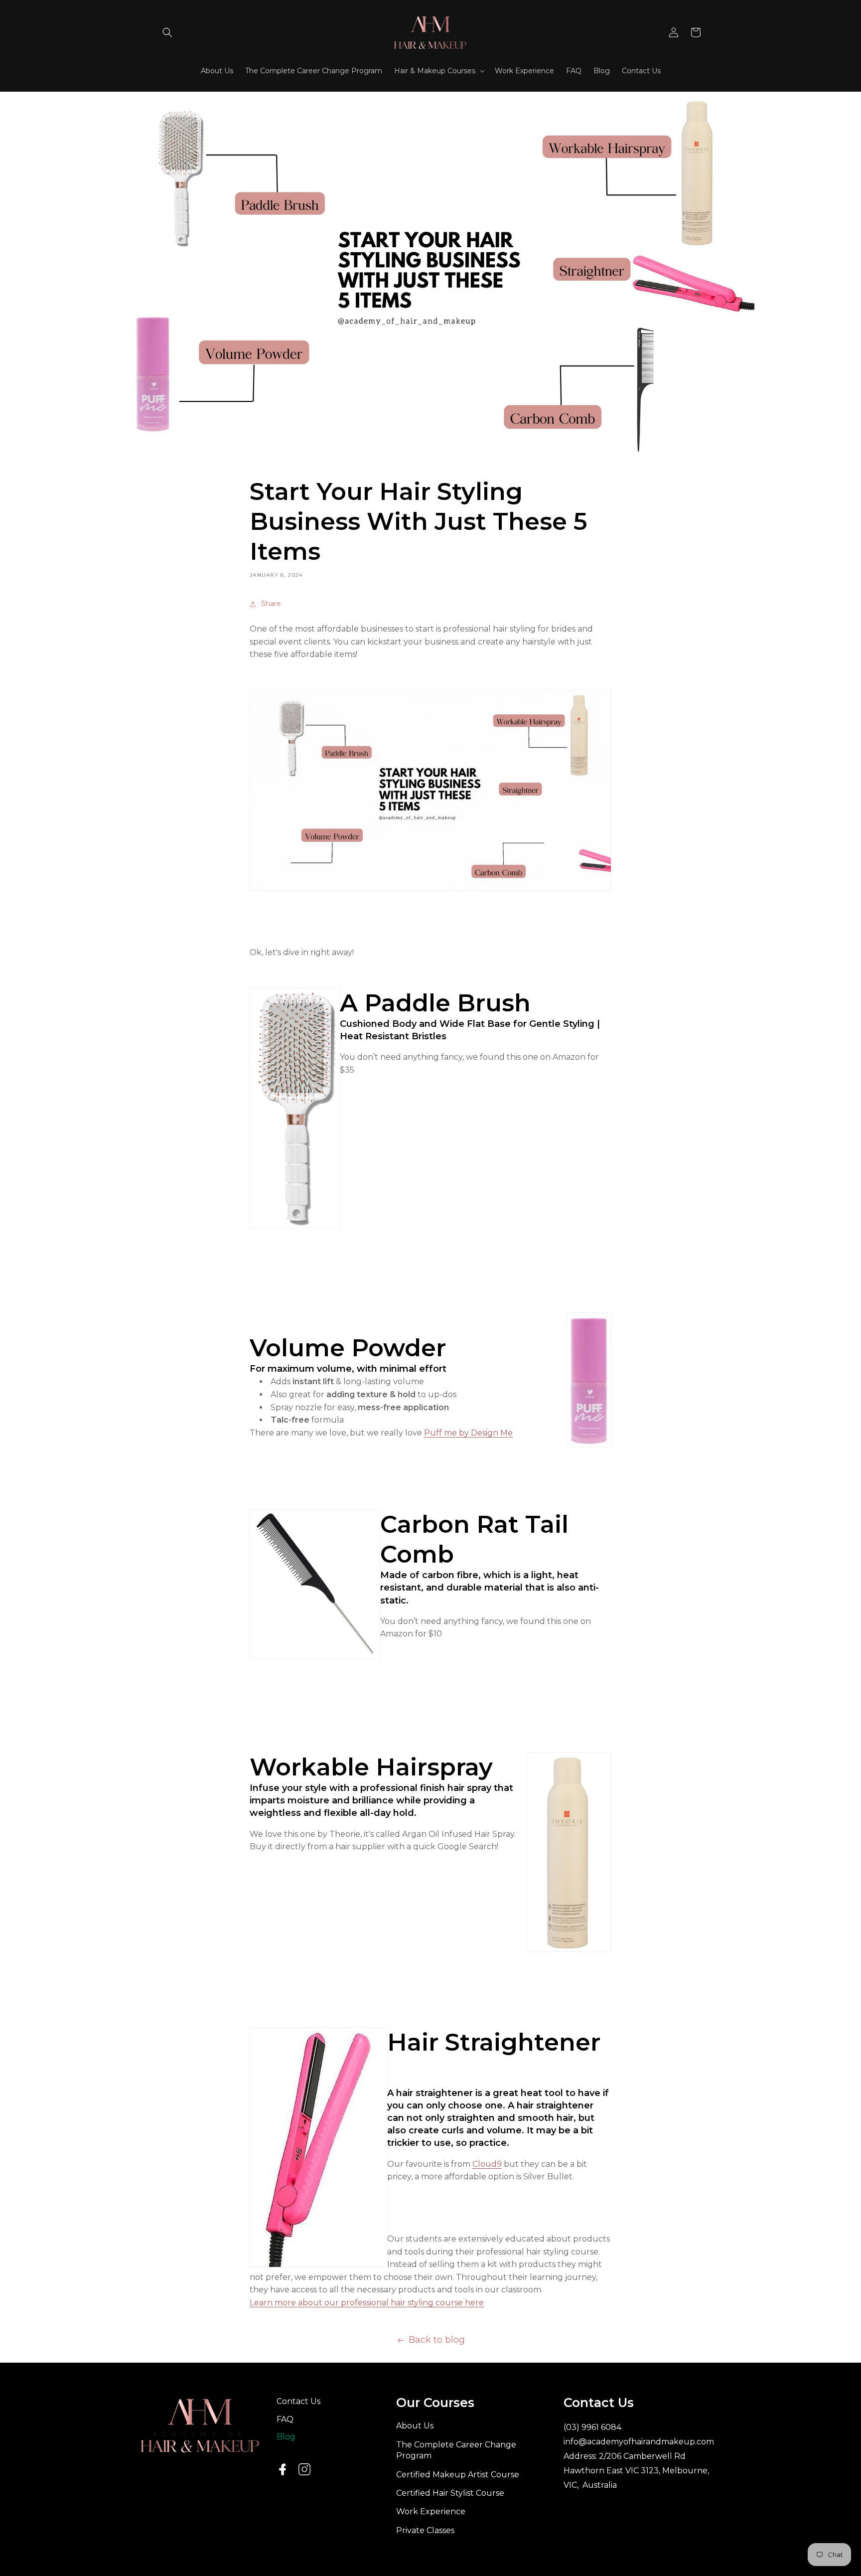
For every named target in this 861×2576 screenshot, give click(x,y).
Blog (286, 2437)
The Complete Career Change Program (456, 2450)
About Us (415, 2426)
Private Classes (425, 2530)
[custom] (304, 2469)
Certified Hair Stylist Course (450, 2493)
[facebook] (283, 2469)
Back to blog (437, 2340)
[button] (167, 32)
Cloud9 (487, 2164)
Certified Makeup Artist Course (458, 2475)
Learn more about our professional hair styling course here (367, 2303)
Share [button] (271, 604)
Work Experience (431, 2511)
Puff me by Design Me (468, 1433)
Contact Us (298, 2401)
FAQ (285, 2419)
